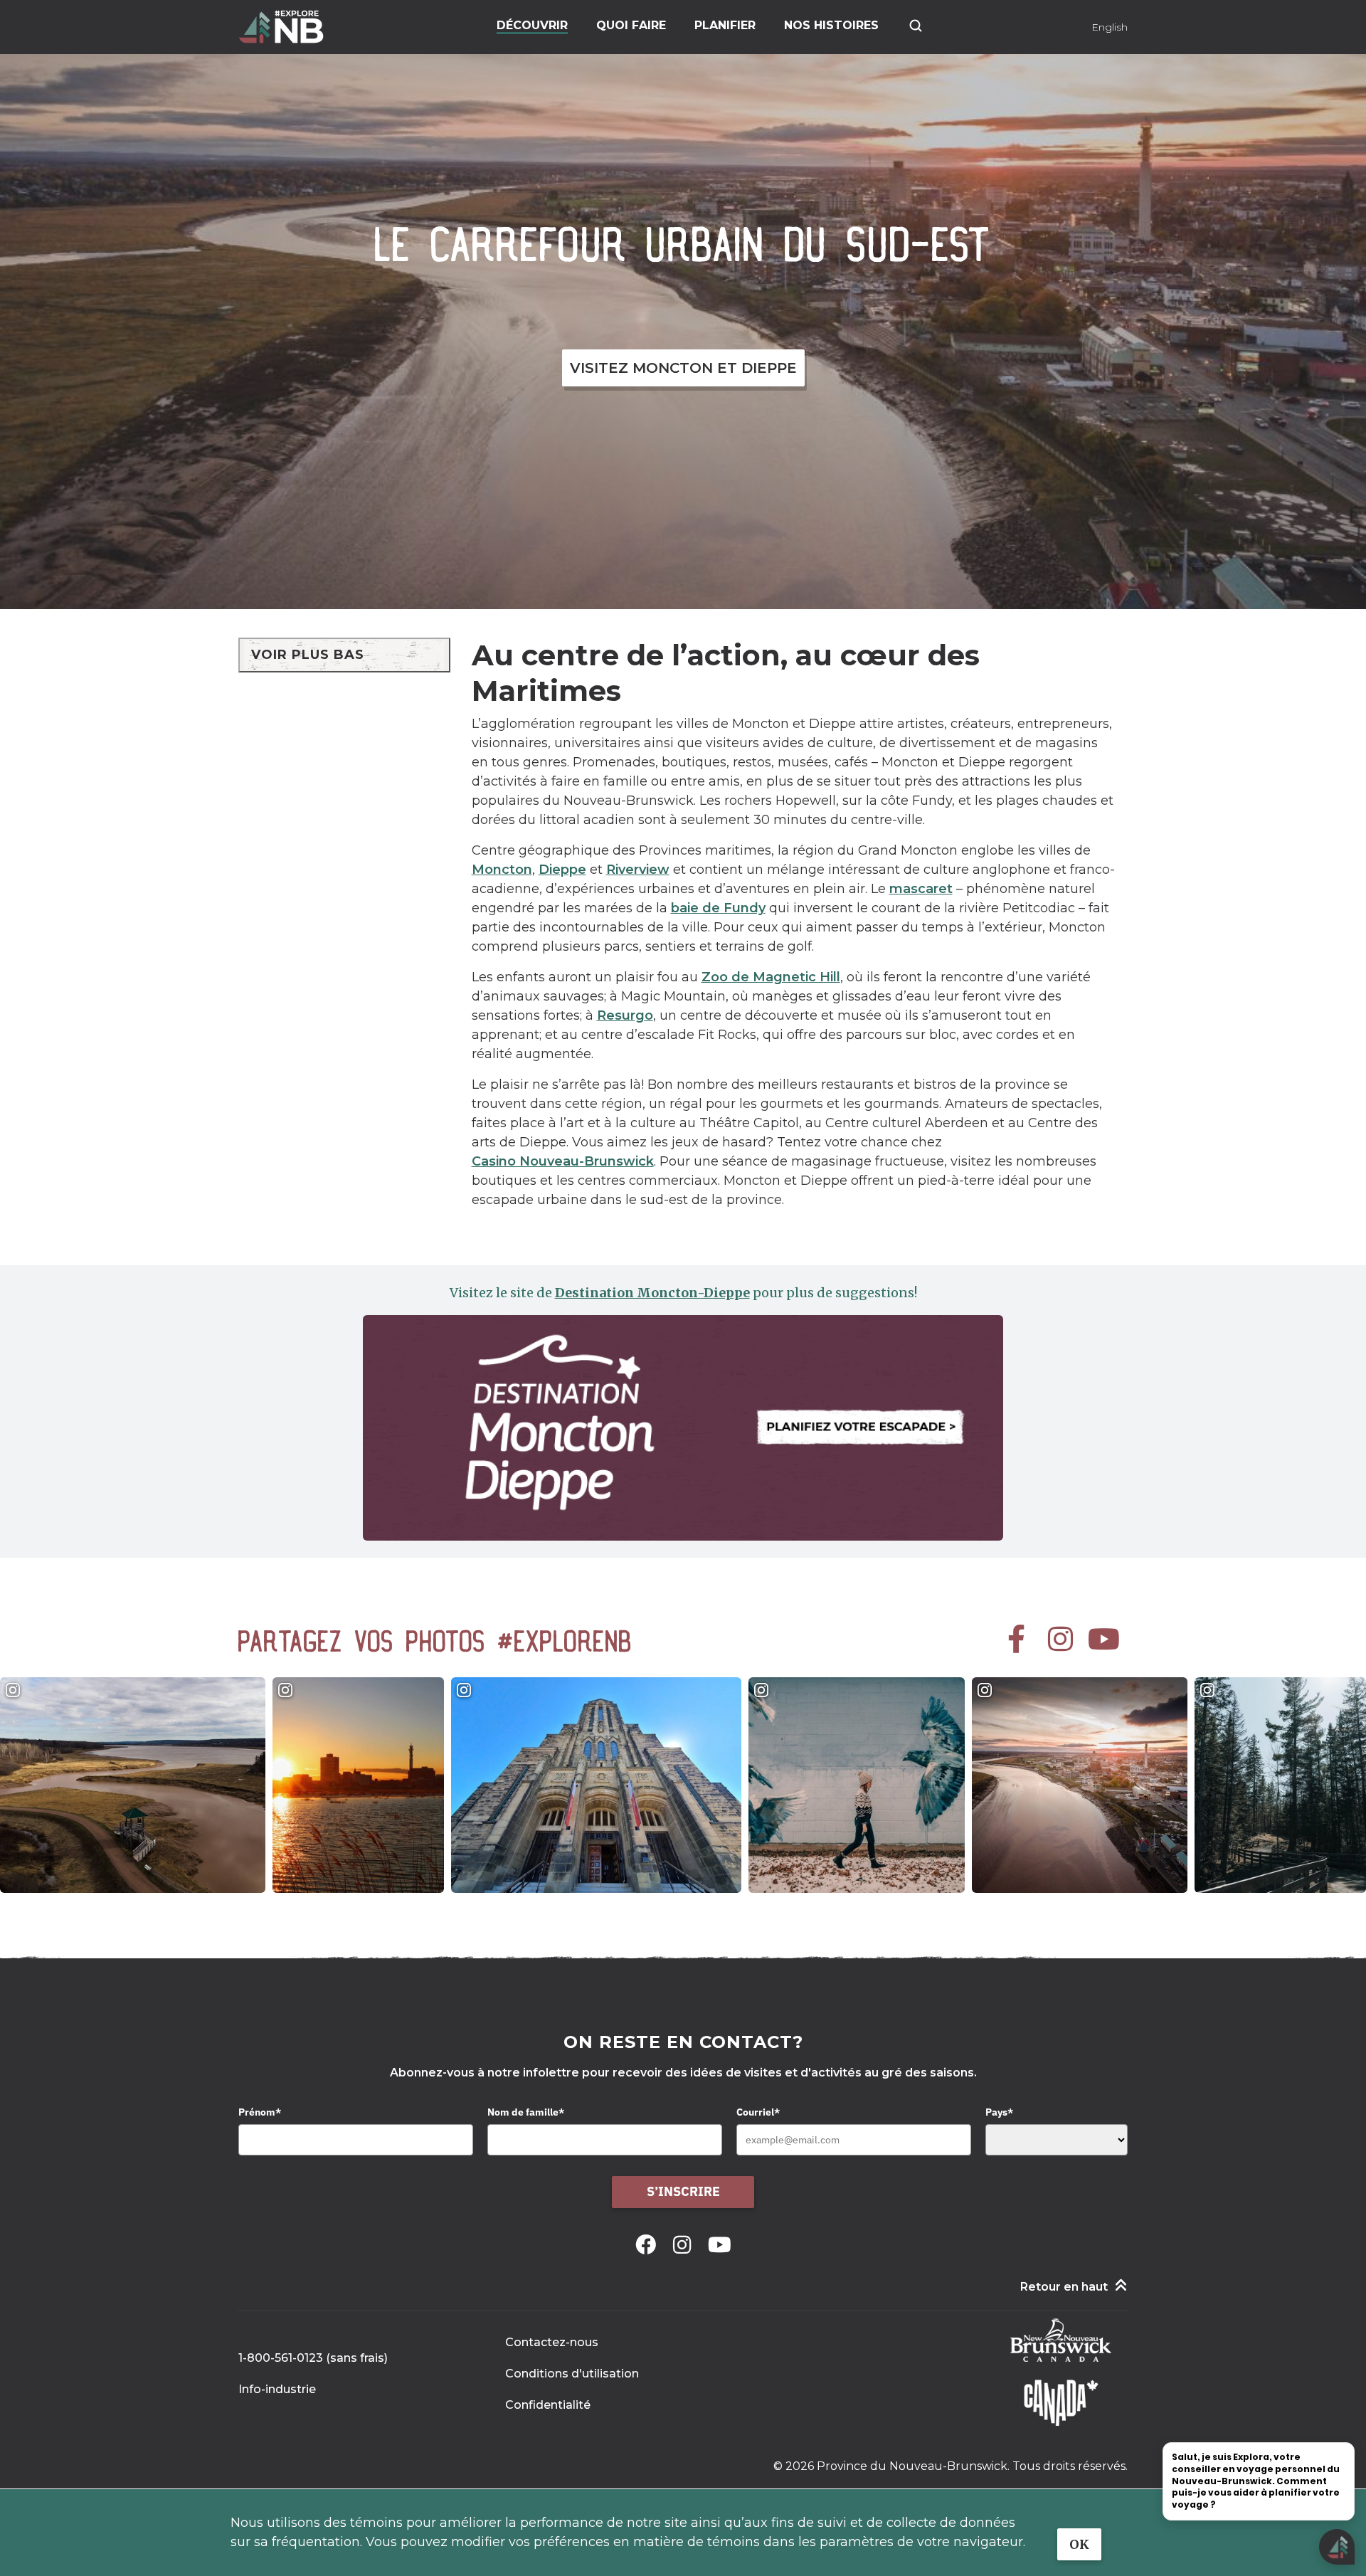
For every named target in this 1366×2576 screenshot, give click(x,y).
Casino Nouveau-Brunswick (563, 1161)
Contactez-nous (552, 2342)
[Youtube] (720, 2245)
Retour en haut (1064, 2287)
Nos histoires (831, 25)
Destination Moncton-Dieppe (652, 1293)
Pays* (999, 2112)
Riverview (638, 870)
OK (1079, 2544)
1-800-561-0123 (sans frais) (313, 2358)
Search (916, 26)
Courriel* (758, 2112)
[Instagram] (685, 2245)
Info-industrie (277, 2389)
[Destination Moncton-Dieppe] (683, 1428)
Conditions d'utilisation (572, 2374)
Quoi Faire (631, 25)
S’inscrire (683, 2191)
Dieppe (562, 870)
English (1110, 27)
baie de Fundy (718, 908)
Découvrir (532, 25)
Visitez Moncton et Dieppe (683, 368)
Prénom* (260, 2112)
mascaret (921, 889)
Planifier (725, 25)
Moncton (502, 870)
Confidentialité (548, 2405)
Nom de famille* (526, 2112)
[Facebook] (648, 2245)
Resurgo (625, 1015)
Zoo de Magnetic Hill (771, 977)
